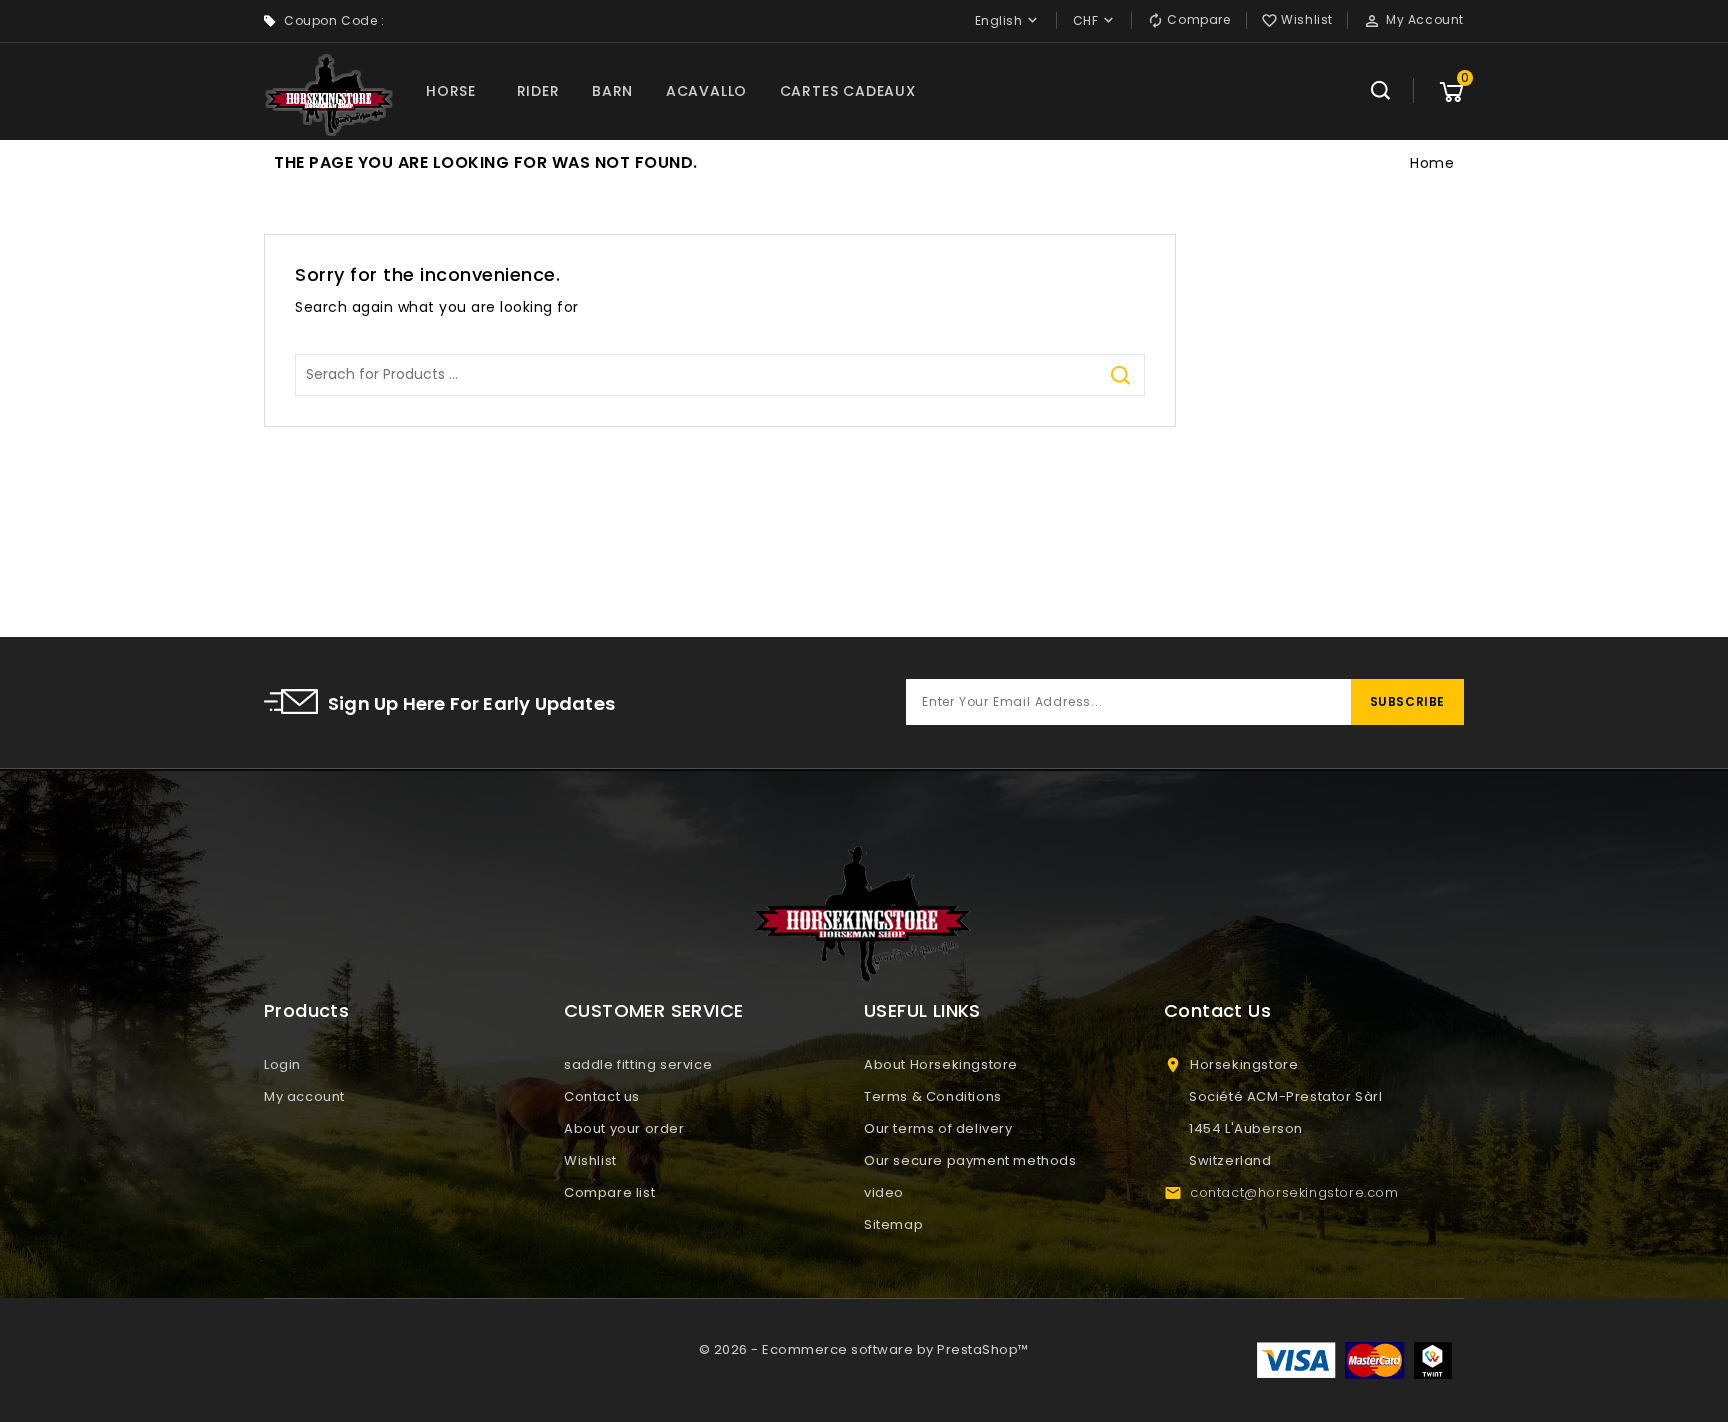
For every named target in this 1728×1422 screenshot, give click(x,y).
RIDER (538, 91)
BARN (612, 91)
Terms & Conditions (933, 1096)
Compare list (609, 1192)
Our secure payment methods (970, 1160)
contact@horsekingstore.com (1294, 1192)
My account (304, 1096)
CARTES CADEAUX (848, 91)
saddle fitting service (638, 1064)
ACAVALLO (706, 91)
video (884, 1192)
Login (282, 1064)
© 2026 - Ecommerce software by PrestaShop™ (864, 1349)
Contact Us (1217, 1010)
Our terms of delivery (938, 1128)
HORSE (451, 91)
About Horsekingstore (941, 1064)
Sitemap (893, 1224)
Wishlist (590, 1160)
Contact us (602, 1096)
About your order (624, 1128)
